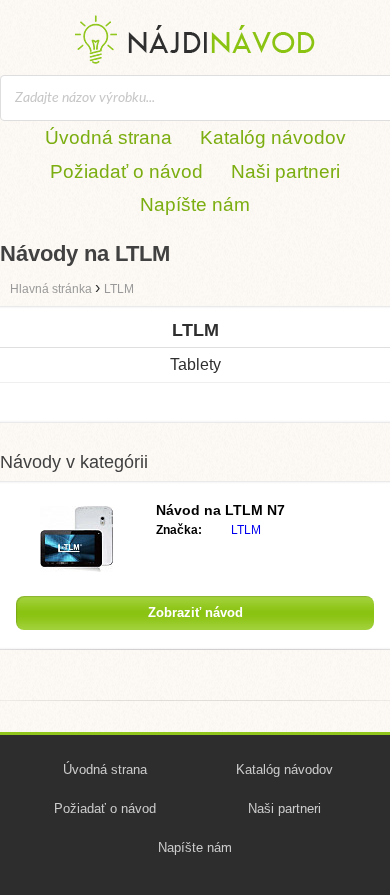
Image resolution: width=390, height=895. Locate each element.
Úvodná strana (108, 137)
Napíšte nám (195, 204)
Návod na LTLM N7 (220, 510)
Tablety (195, 364)
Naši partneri (285, 171)
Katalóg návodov (273, 137)
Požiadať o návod (126, 171)
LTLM (246, 530)
